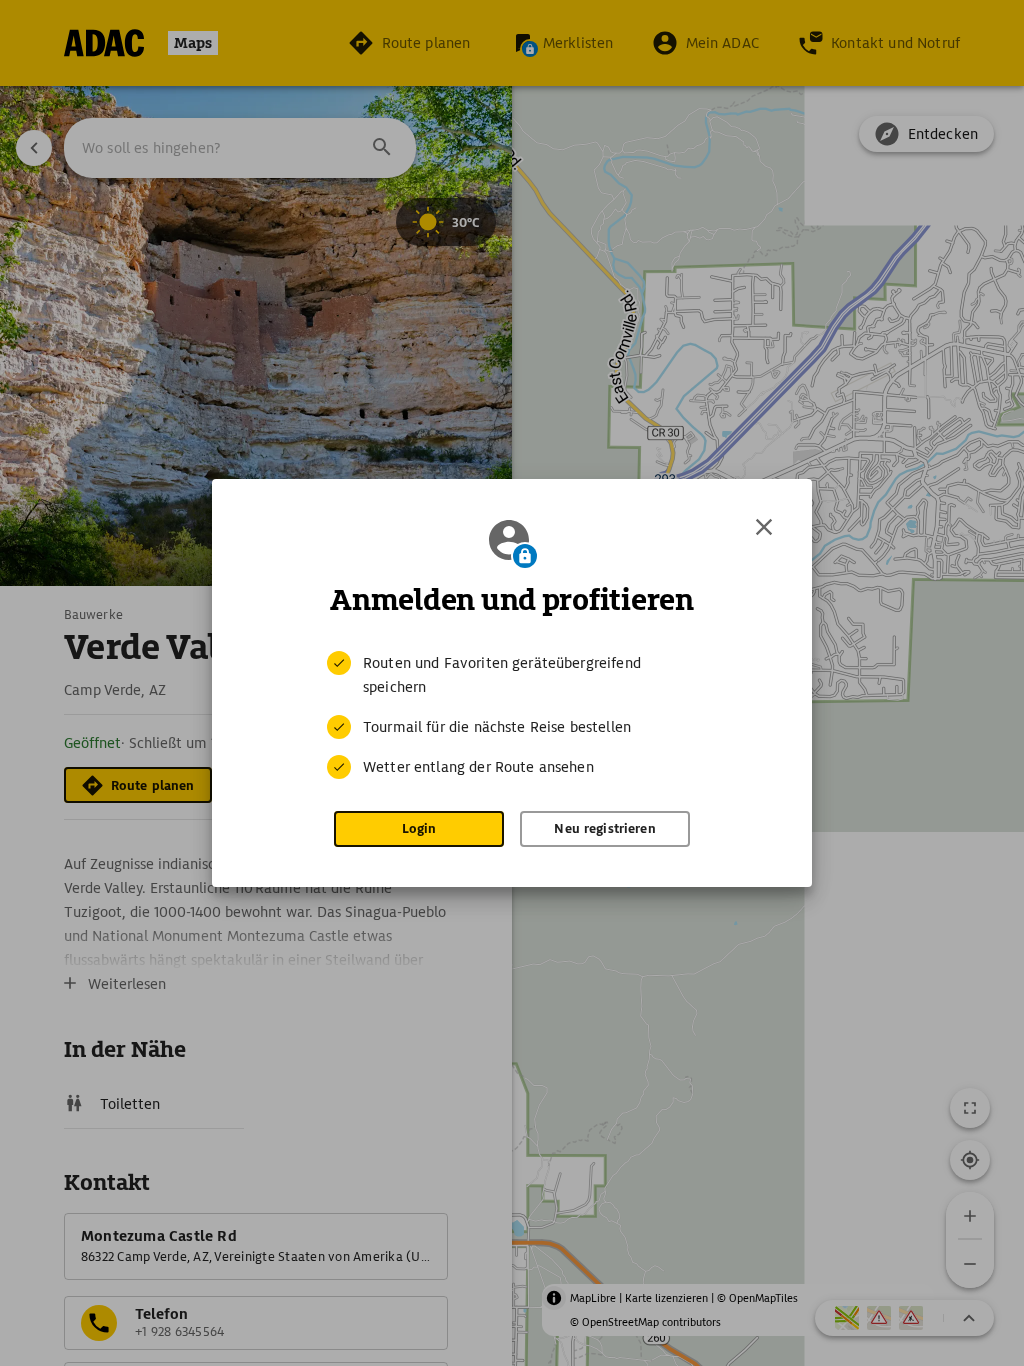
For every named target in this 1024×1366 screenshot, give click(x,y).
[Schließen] (764, 527)
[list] (512, 715)
